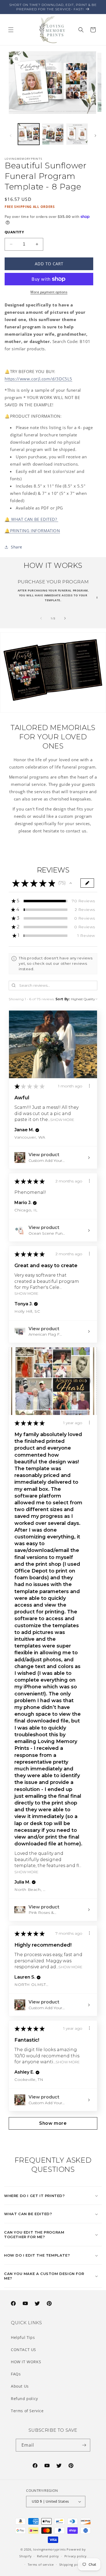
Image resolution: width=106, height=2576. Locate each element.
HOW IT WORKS (26, 2362)
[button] (11, 30)
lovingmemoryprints (49, 2549)
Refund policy (24, 2399)
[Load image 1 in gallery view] (29, 134)
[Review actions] (89, 1086)
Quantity (14, 232)
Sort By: (63, 999)
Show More (62, 1120)
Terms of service (41, 2564)
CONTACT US (24, 2350)
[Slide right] (95, 136)
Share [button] (17, 547)
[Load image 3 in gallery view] (77, 134)
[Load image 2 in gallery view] (53, 134)
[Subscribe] (84, 2445)
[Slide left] (11, 136)
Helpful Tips (23, 2337)
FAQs (16, 2374)
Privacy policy (76, 2556)
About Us (20, 2386)
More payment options (49, 292)
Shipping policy (72, 2564)
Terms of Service (27, 2411)
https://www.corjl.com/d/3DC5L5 (38, 379)
